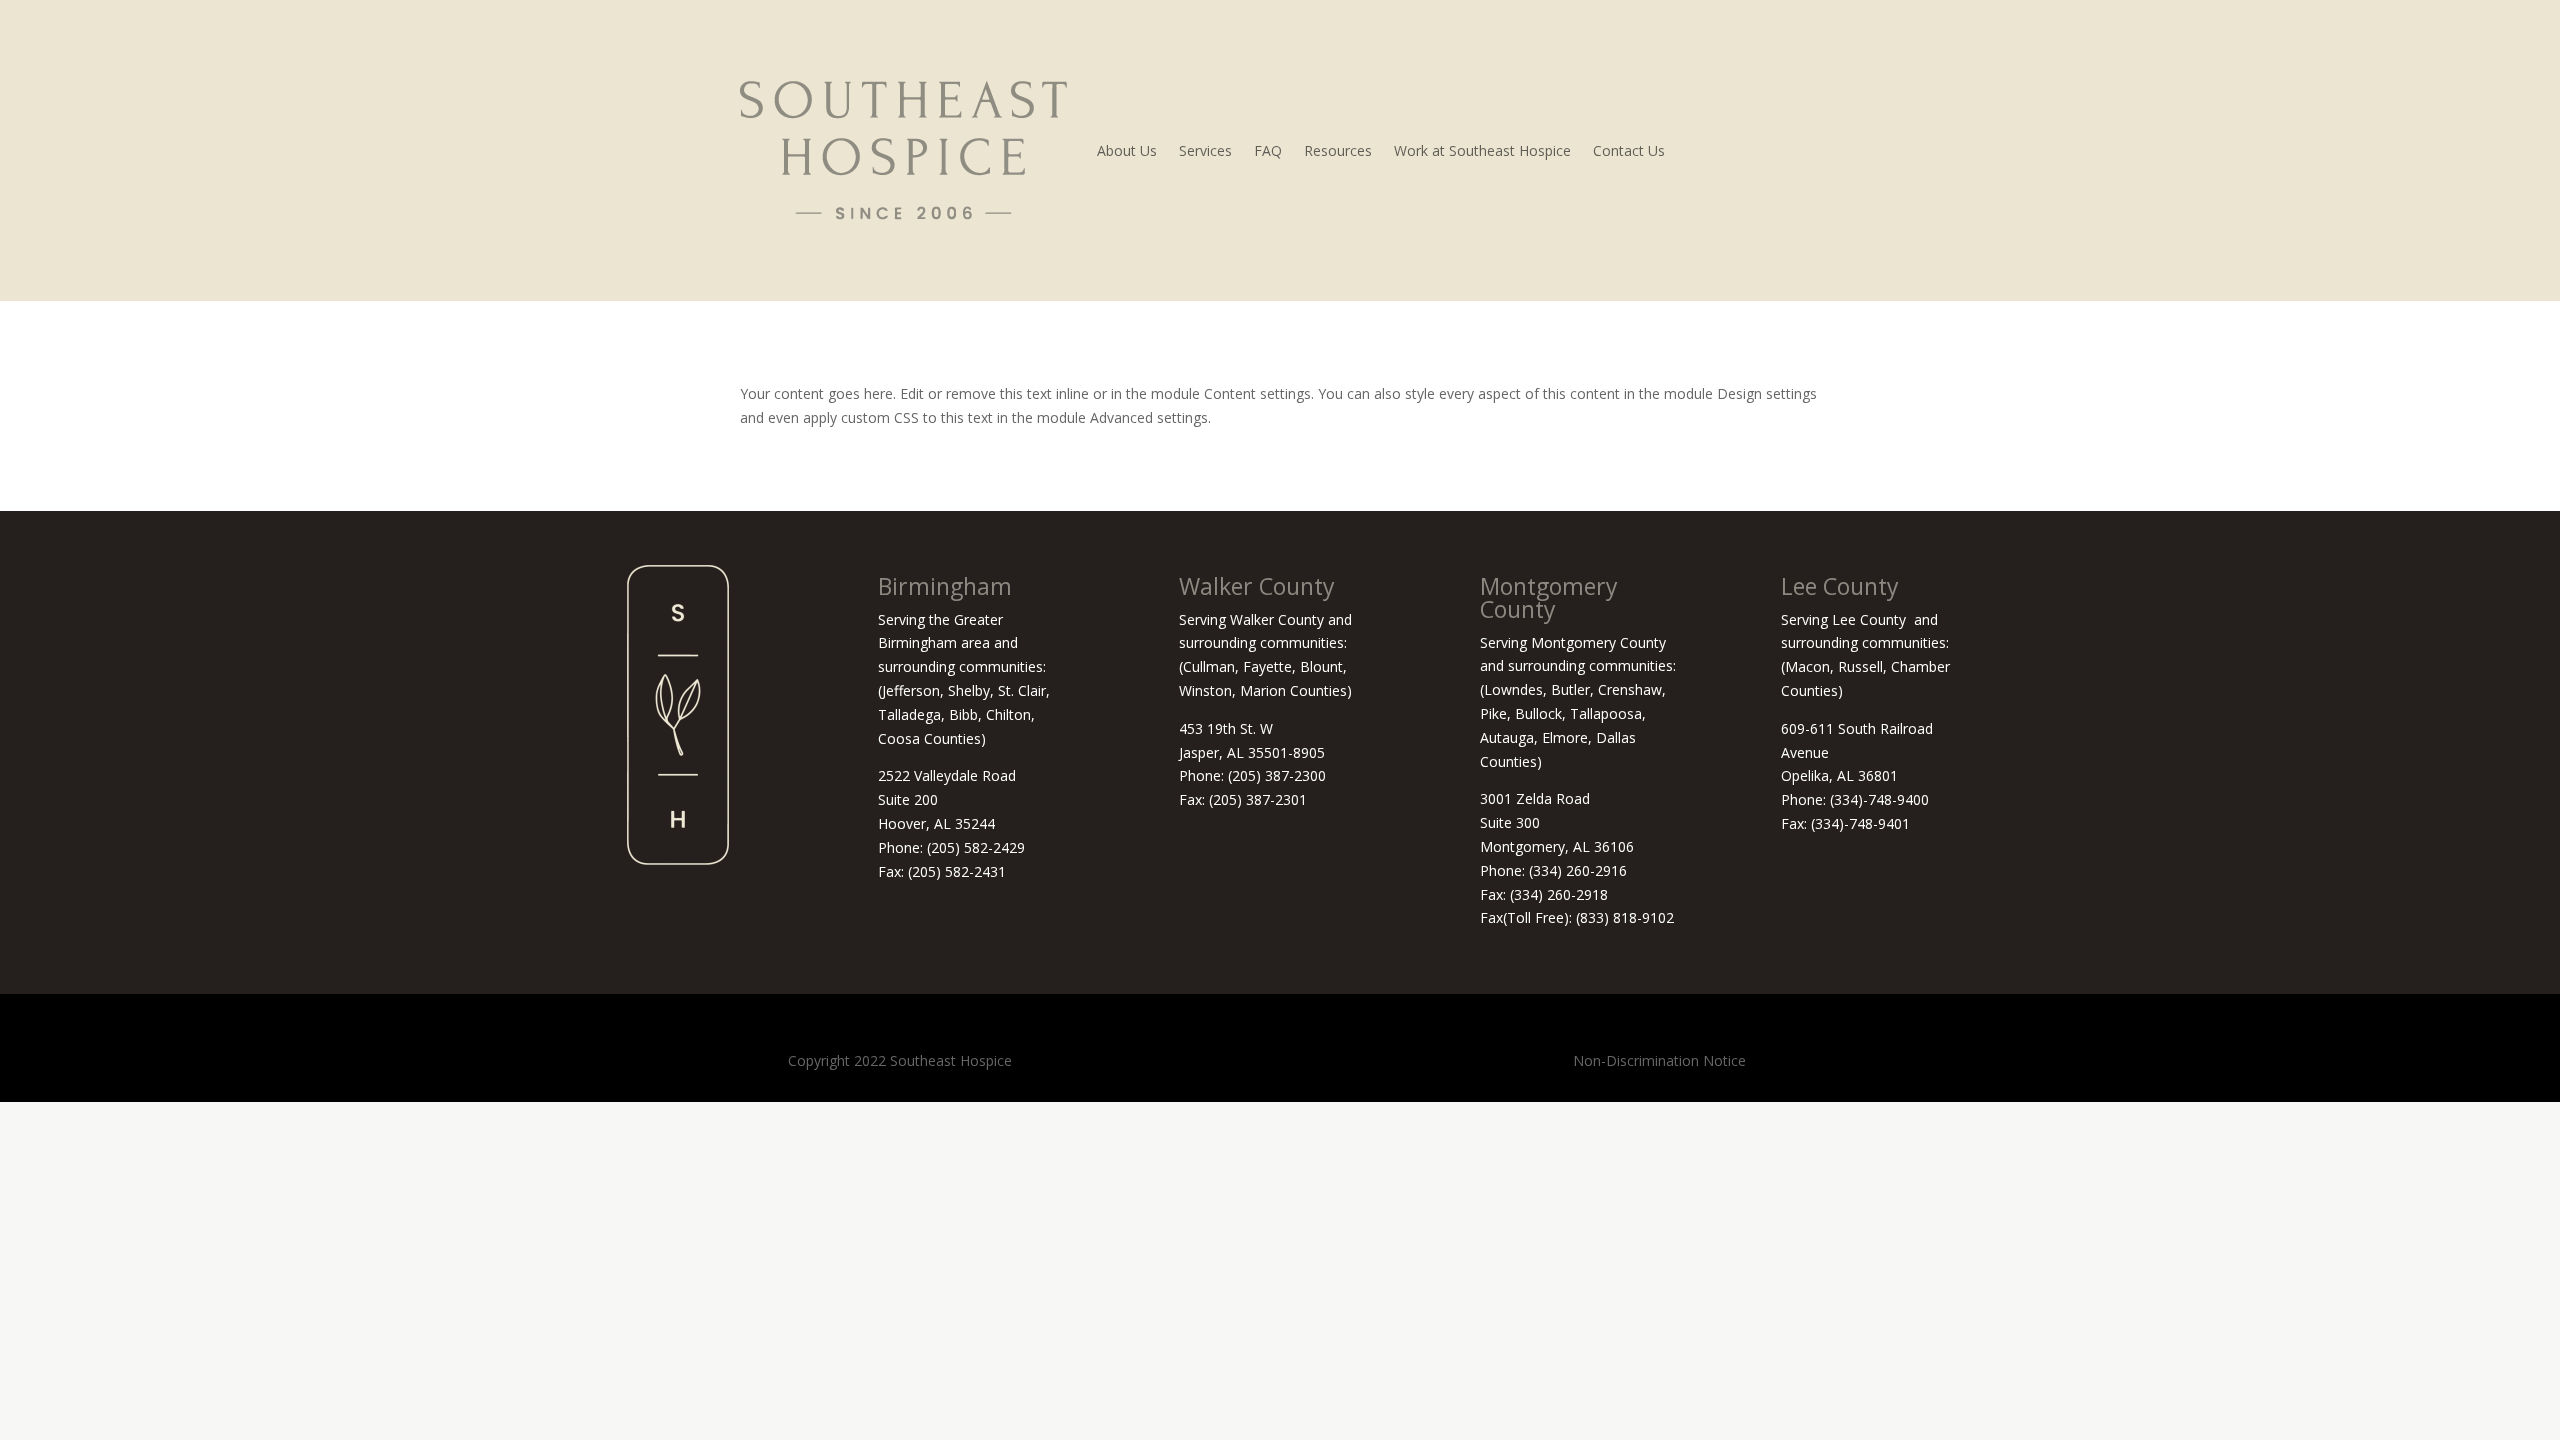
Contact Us (1629, 150)
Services (1205, 150)
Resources (1338, 150)
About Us (1127, 150)
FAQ (1268, 150)
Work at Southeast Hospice (1482, 150)
